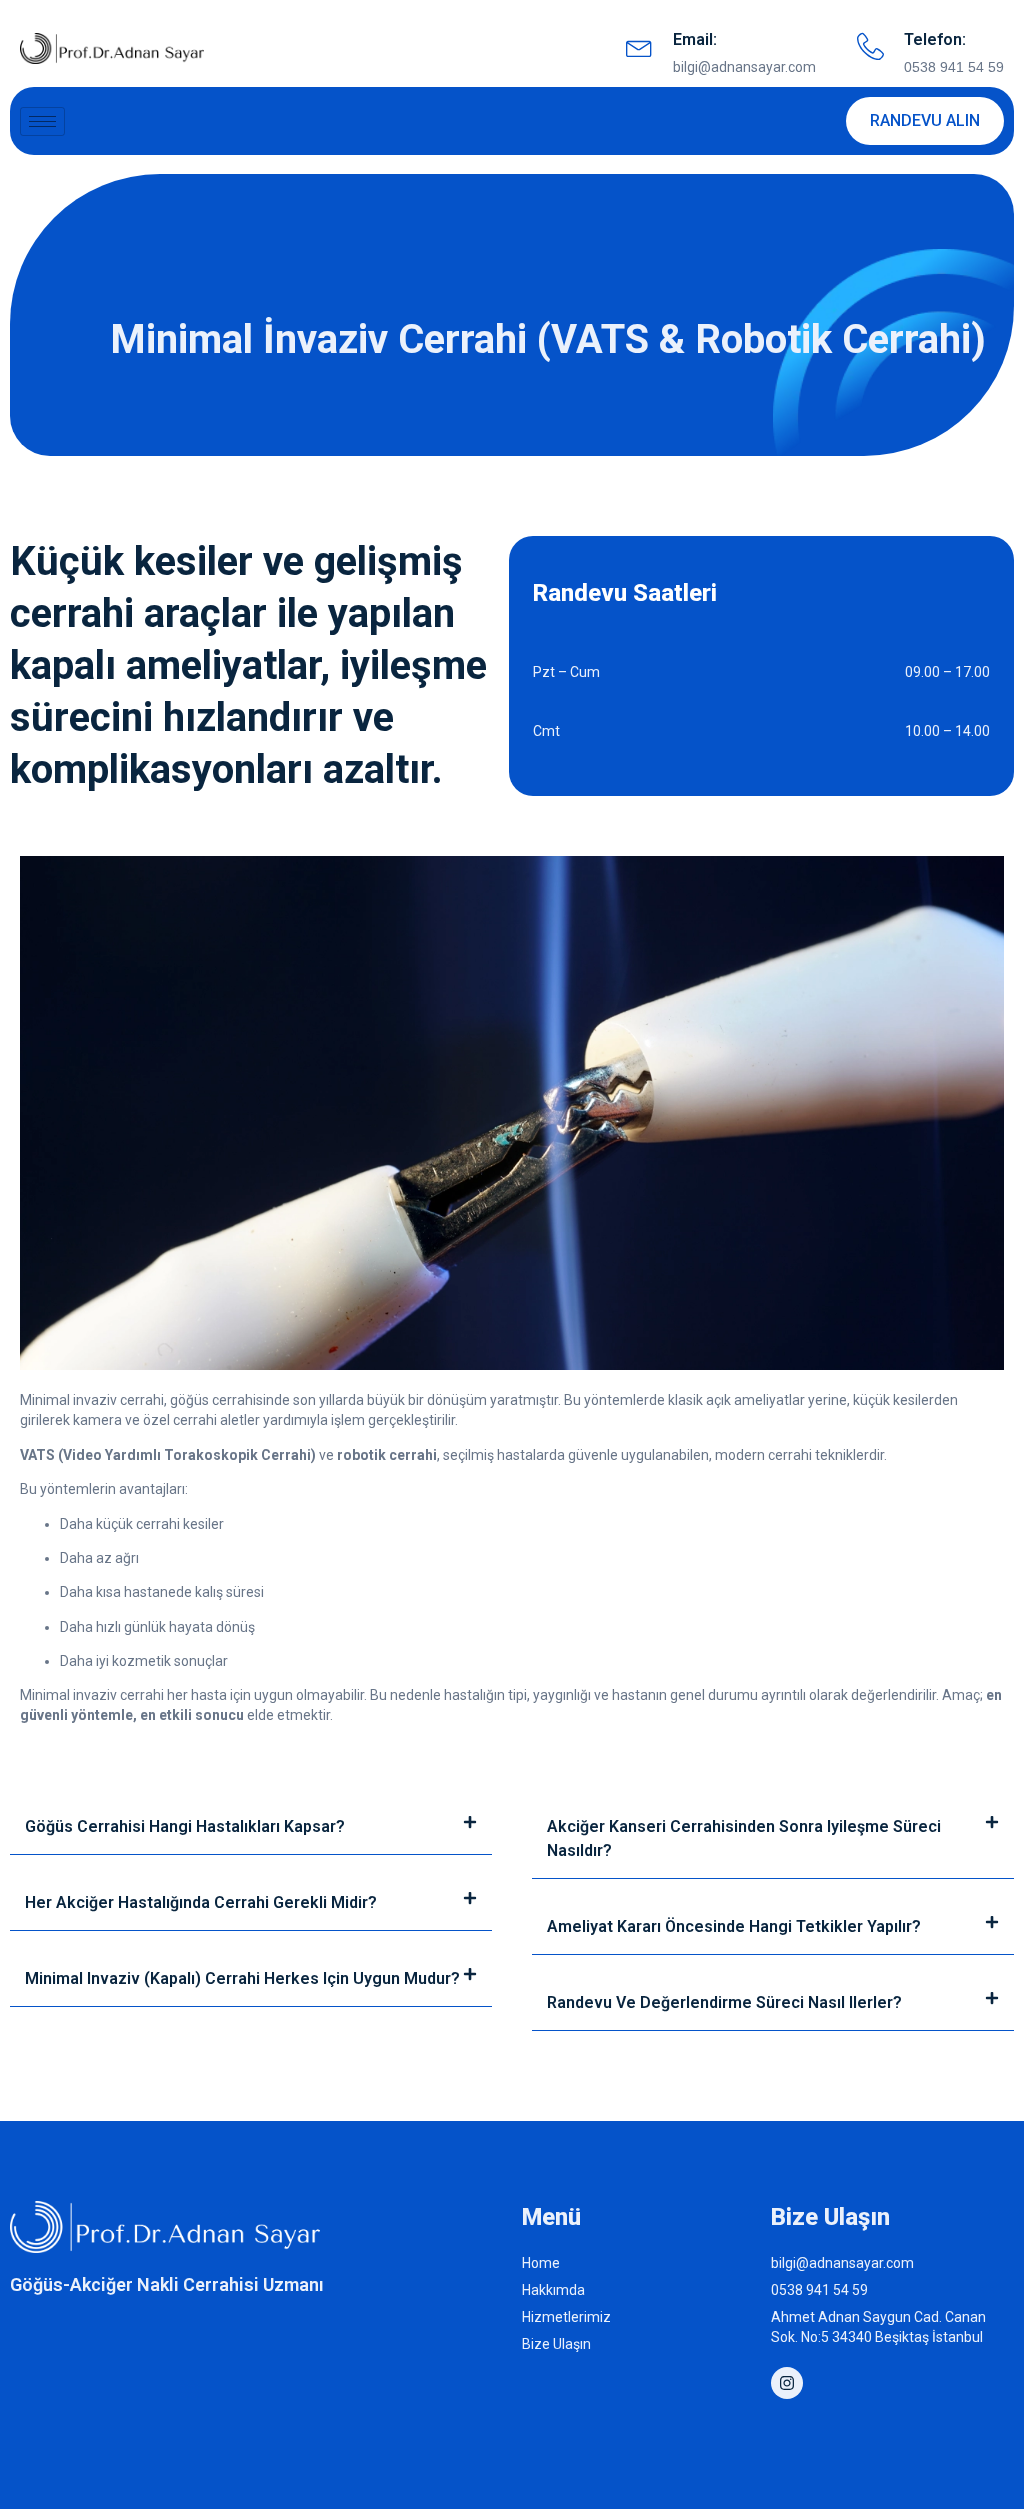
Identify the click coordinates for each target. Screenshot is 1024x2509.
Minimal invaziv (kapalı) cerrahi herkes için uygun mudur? (242, 1978)
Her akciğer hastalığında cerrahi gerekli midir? (201, 1902)
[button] (251, 1827)
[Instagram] (787, 2383)
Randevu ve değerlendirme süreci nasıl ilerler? (724, 2002)
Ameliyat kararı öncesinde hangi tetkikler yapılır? (734, 1926)
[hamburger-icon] (42, 121)
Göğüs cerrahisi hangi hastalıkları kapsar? (185, 1826)
